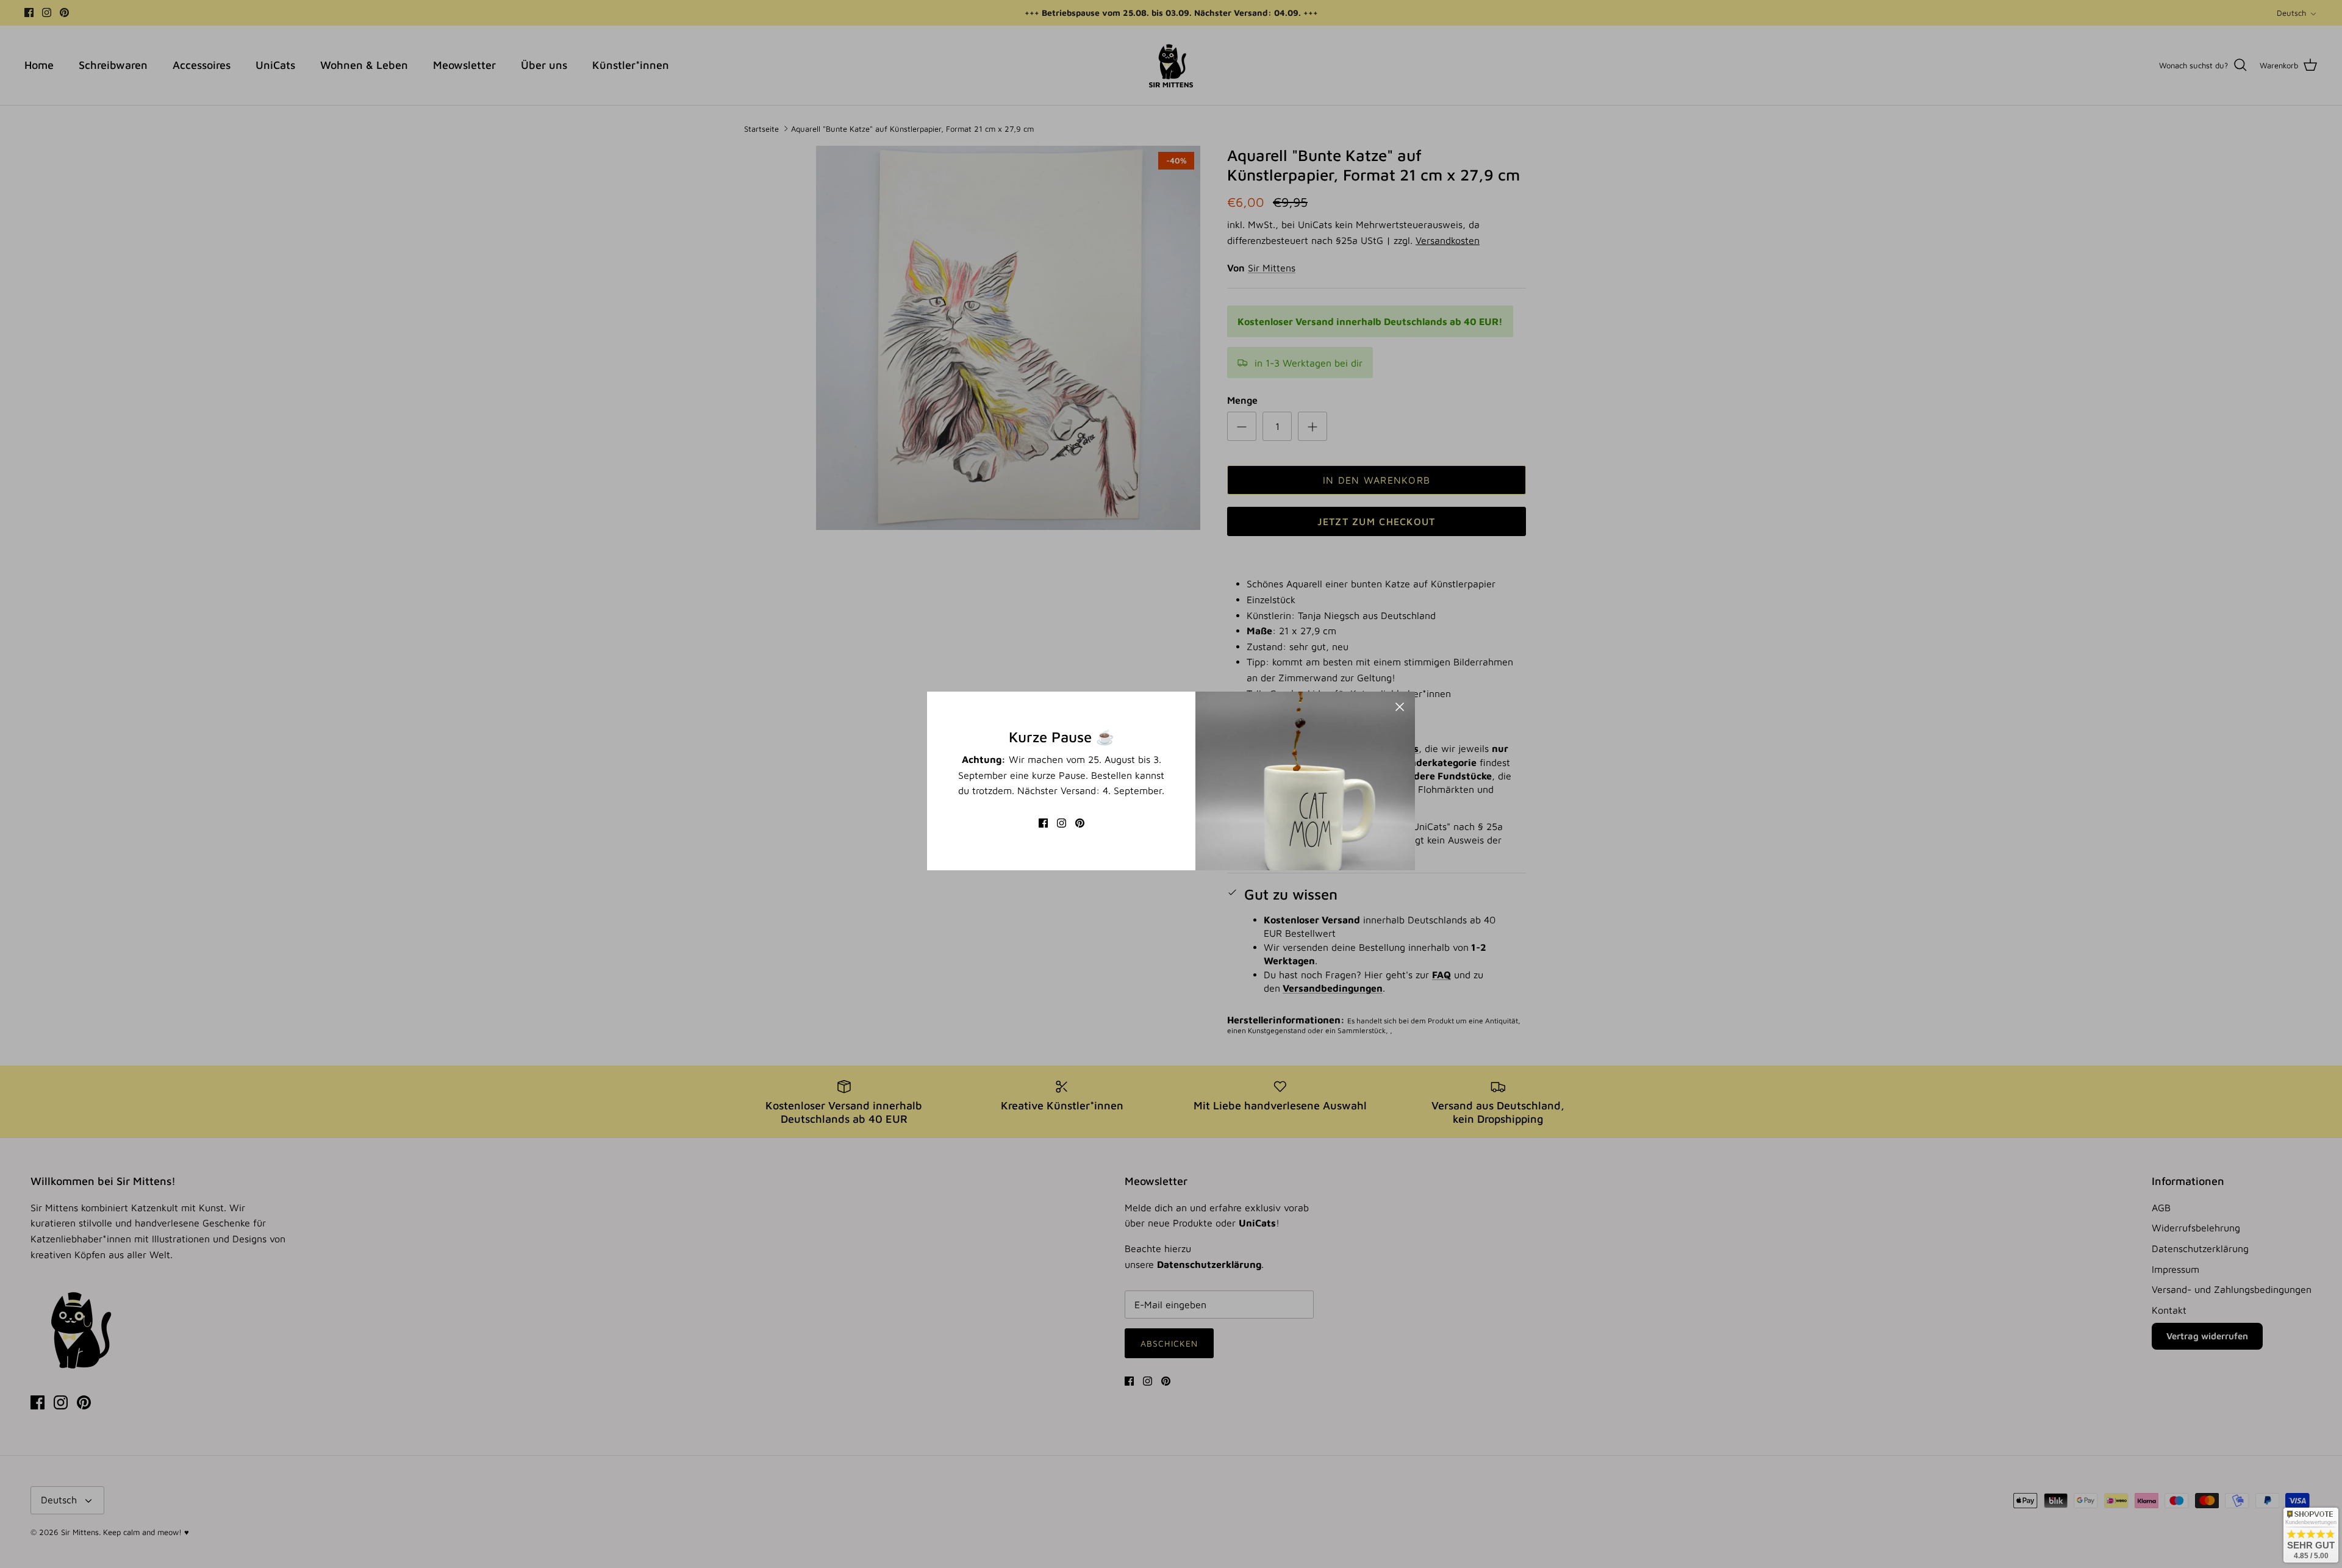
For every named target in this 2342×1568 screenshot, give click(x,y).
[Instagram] (1062, 823)
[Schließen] (1400, 707)
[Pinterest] (1080, 823)
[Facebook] (1043, 823)
